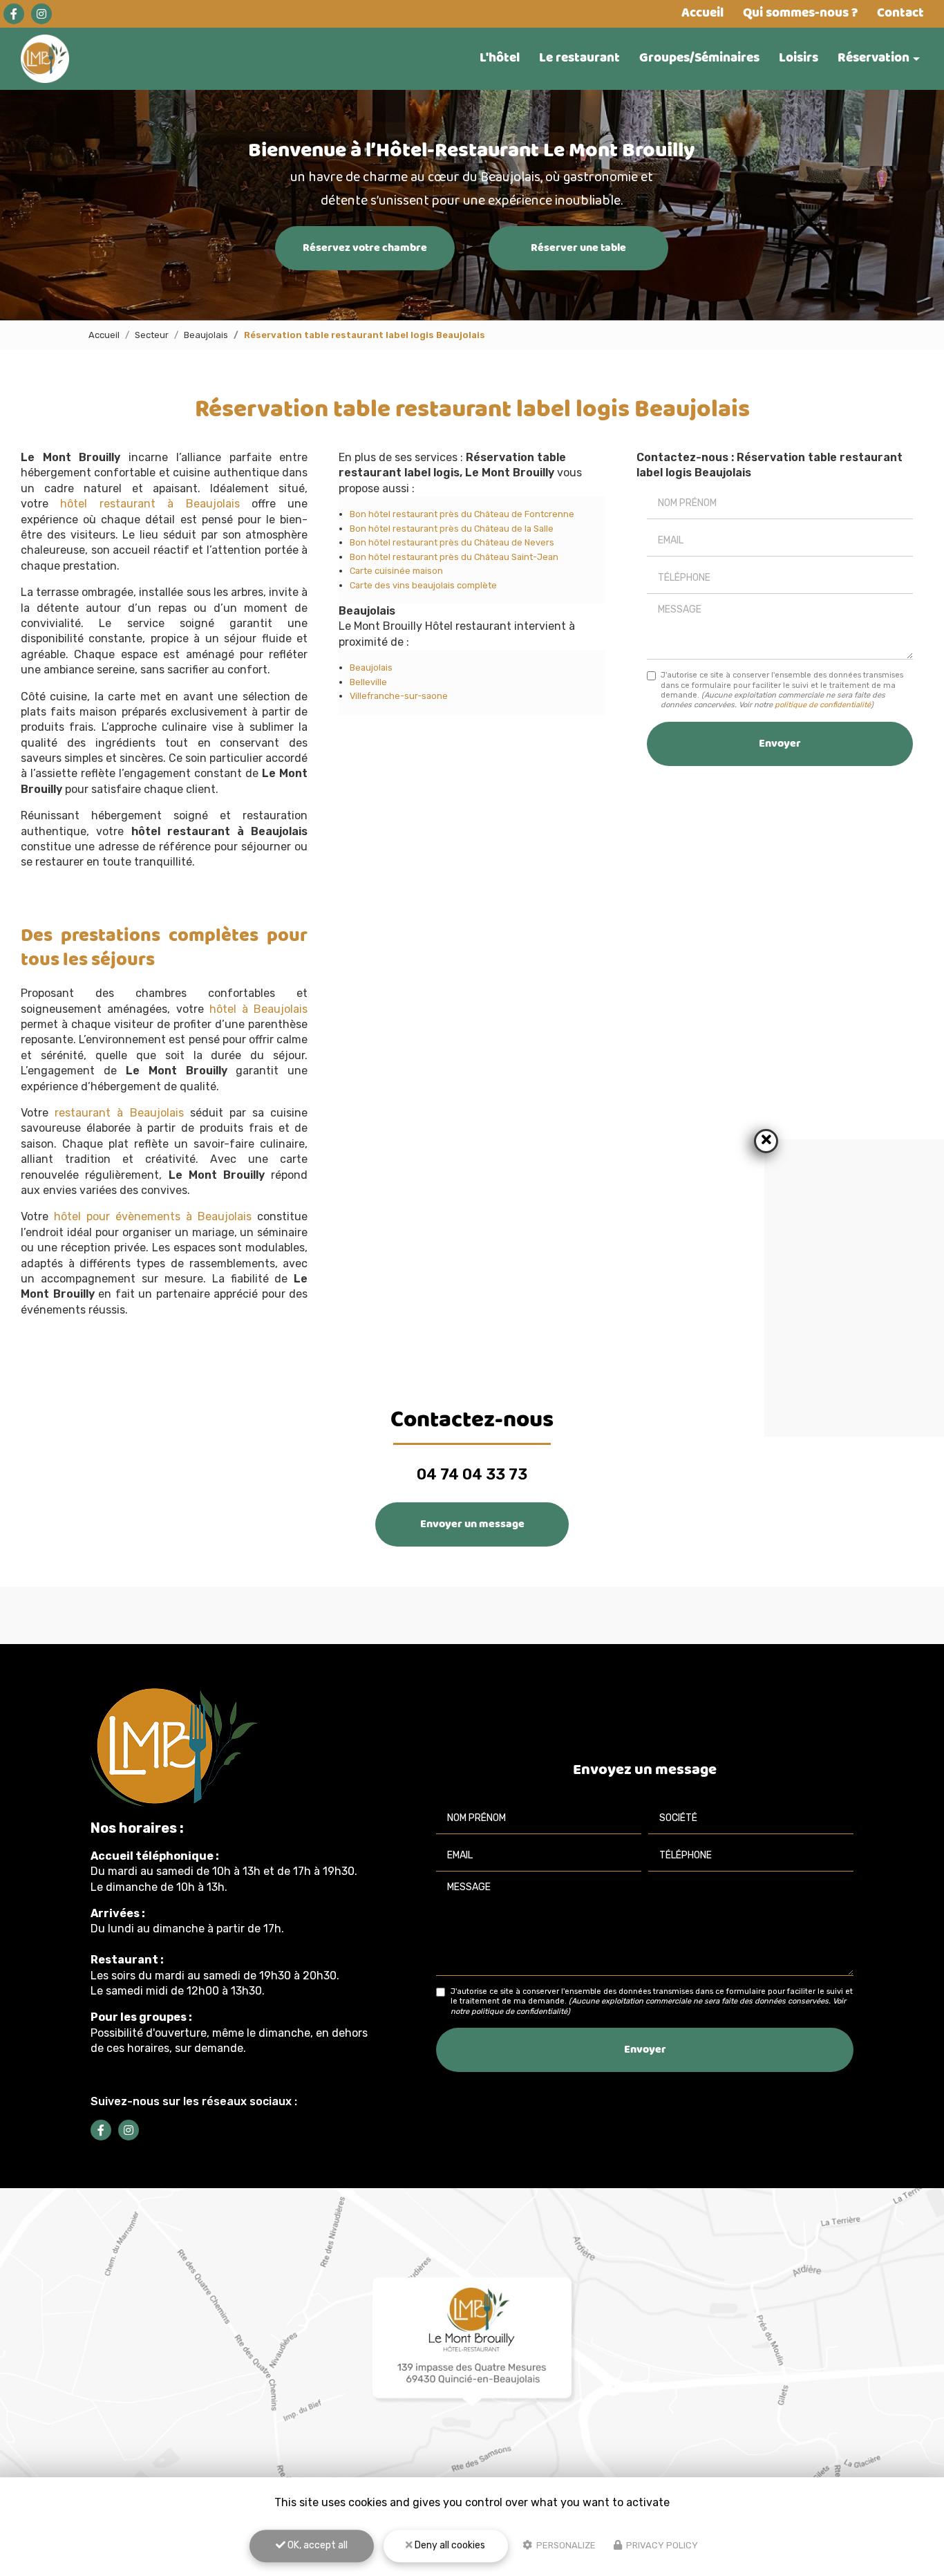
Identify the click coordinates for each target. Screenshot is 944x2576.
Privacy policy (661, 2545)
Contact (900, 13)
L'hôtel (500, 58)
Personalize (565, 2545)
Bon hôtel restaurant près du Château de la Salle (452, 529)
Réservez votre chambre (365, 248)
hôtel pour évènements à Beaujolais (153, 1216)
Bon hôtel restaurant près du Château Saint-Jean (454, 557)
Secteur (152, 335)
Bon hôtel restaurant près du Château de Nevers (452, 542)
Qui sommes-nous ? (800, 13)
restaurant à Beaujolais (119, 1113)
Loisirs (799, 58)
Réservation (874, 58)
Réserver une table (578, 248)
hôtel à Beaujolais (259, 1009)
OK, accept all (317, 2545)
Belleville (368, 682)
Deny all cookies (449, 2545)
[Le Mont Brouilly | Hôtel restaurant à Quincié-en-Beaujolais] (45, 59)
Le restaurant (579, 58)
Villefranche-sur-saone (399, 696)
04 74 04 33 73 (472, 1474)
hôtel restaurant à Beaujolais (150, 504)
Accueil (702, 13)
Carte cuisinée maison (396, 571)
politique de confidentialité (823, 705)
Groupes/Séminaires (699, 58)
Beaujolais (206, 335)
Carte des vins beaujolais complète (423, 585)
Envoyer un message (472, 1524)
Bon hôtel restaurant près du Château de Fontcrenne (462, 514)
